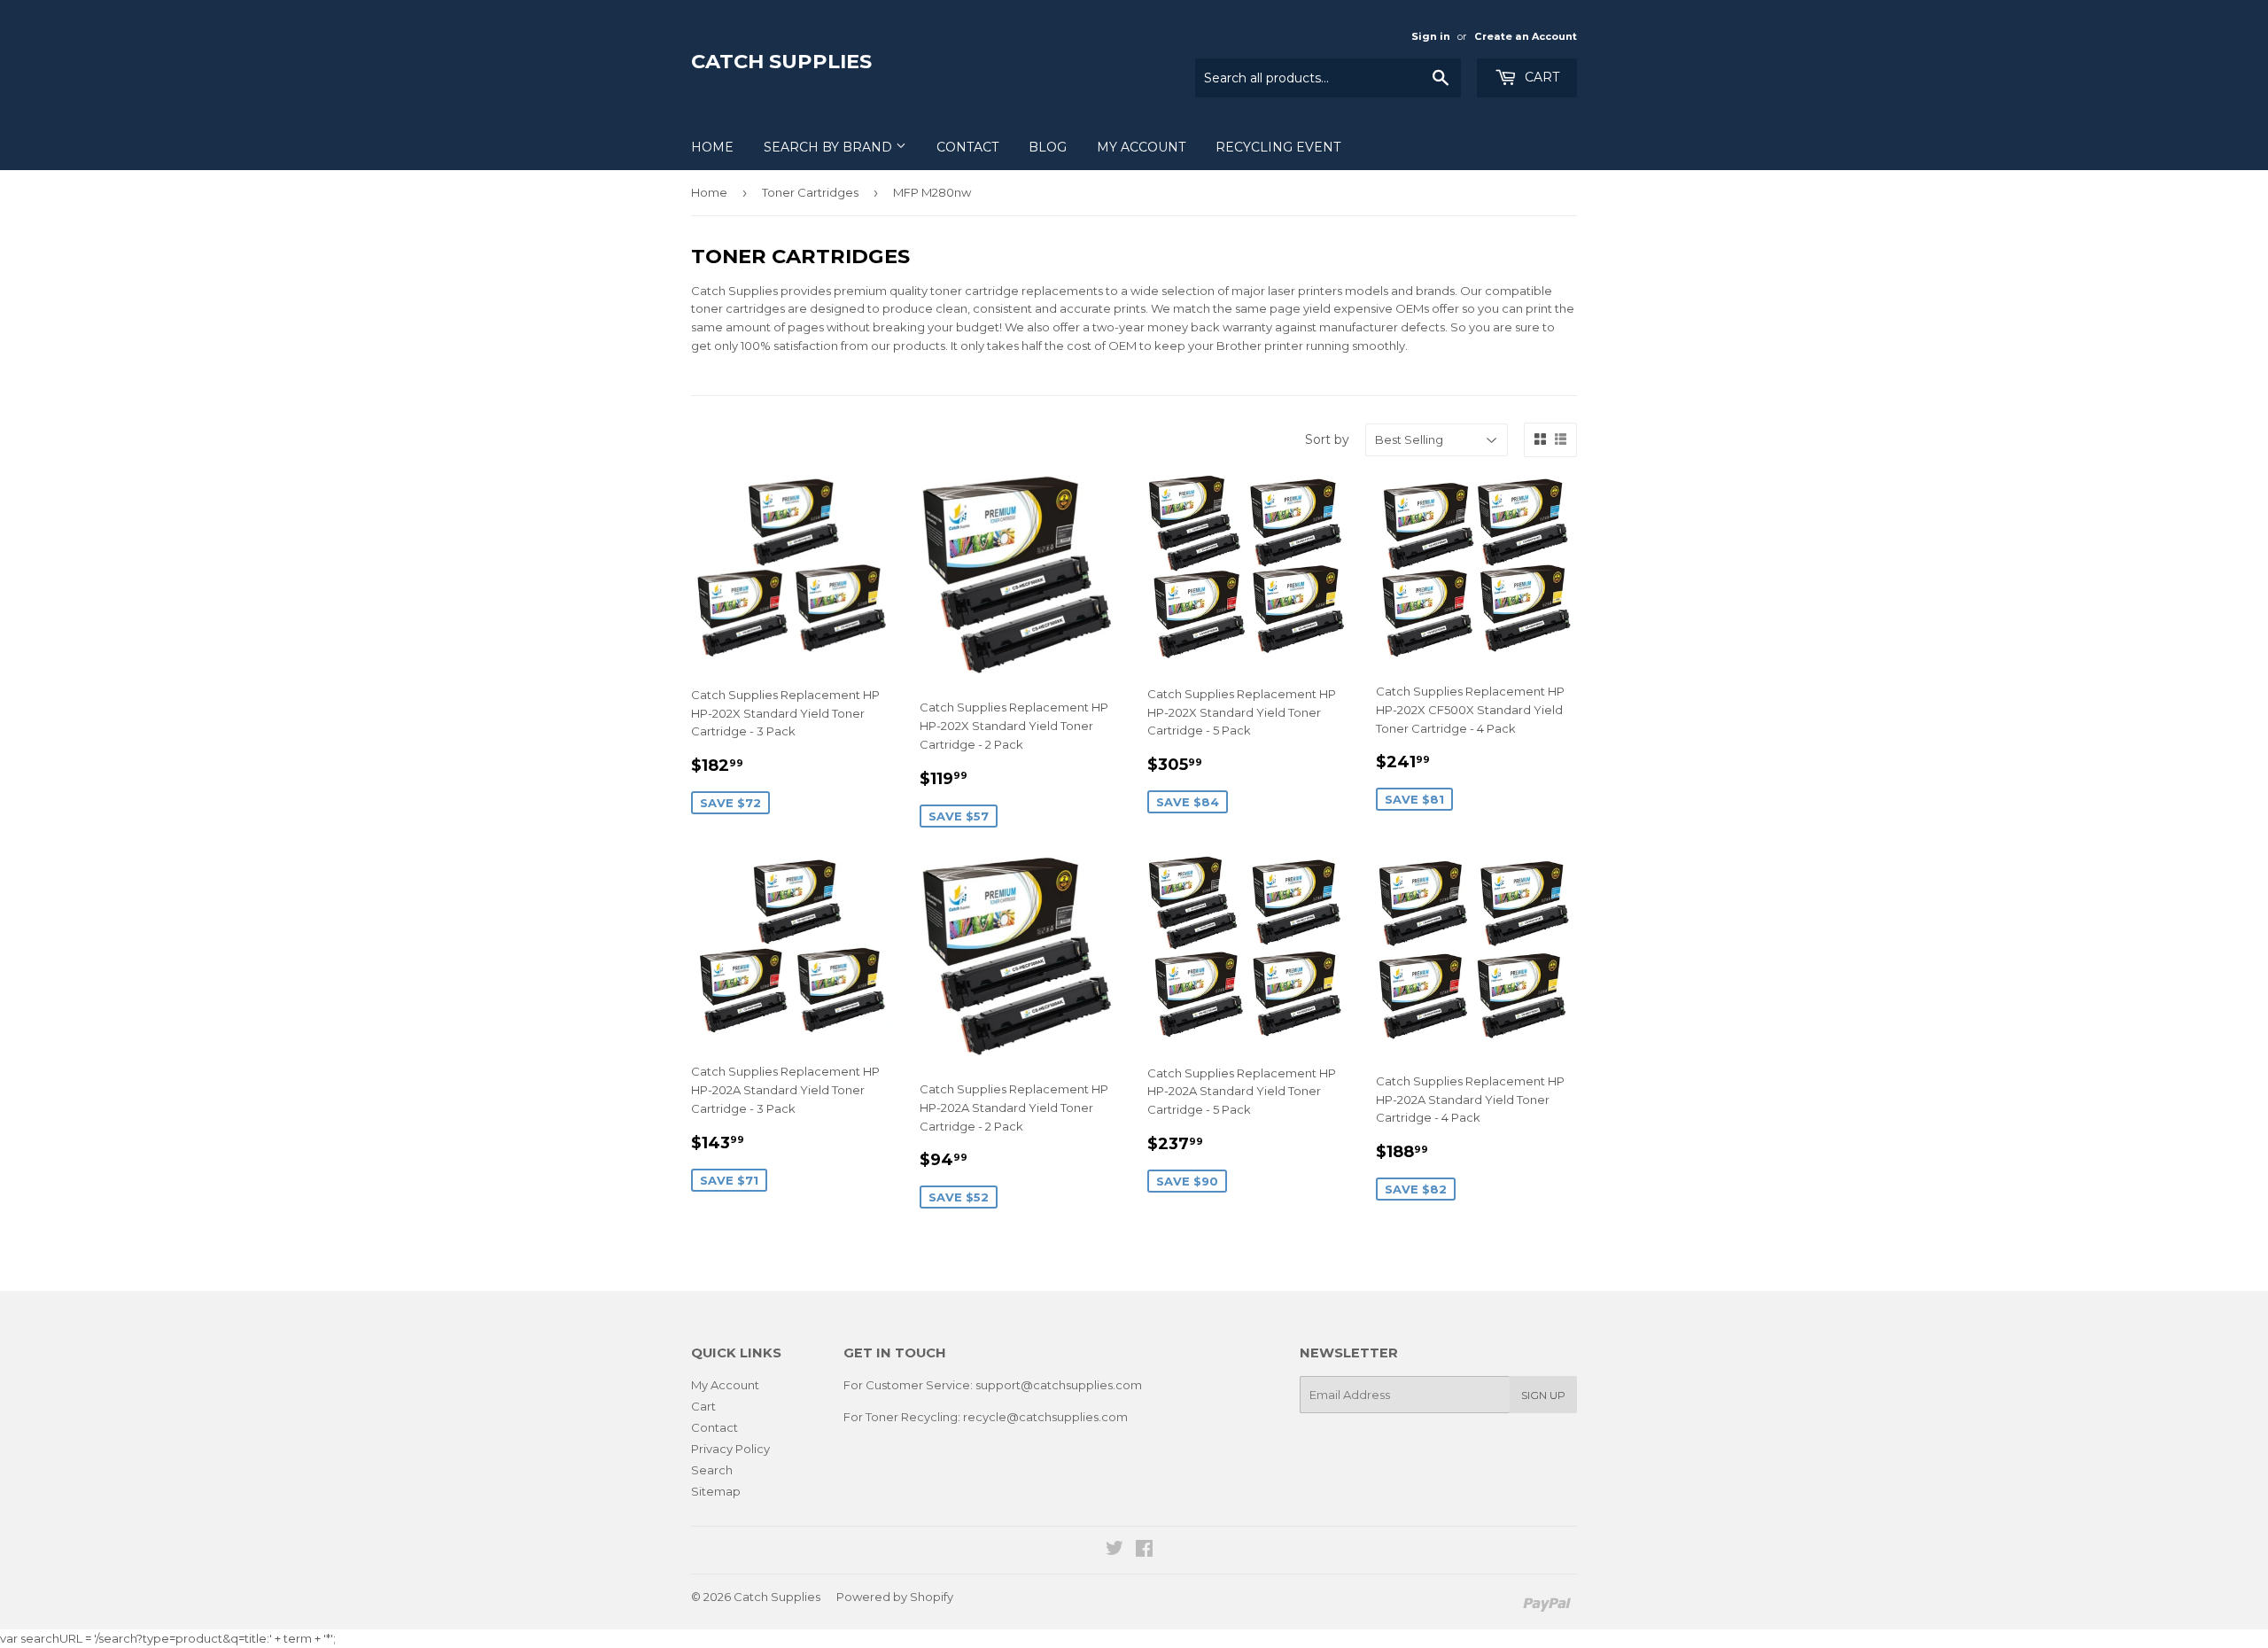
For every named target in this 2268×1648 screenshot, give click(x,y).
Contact (967, 147)
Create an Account (1526, 36)
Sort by (1327, 439)
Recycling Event (1278, 147)
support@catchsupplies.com (1059, 1385)
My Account (1141, 147)
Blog (1048, 147)
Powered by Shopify (895, 1597)
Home (712, 147)
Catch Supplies (781, 61)
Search (712, 1470)
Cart (1540, 77)
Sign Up (1543, 1395)
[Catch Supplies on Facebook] (1144, 1551)
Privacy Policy (730, 1449)
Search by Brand (830, 147)
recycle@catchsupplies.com (1045, 1417)
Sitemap (716, 1491)
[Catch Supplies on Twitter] (1115, 1551)
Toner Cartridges (810, 192)
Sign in (1431, 36)
